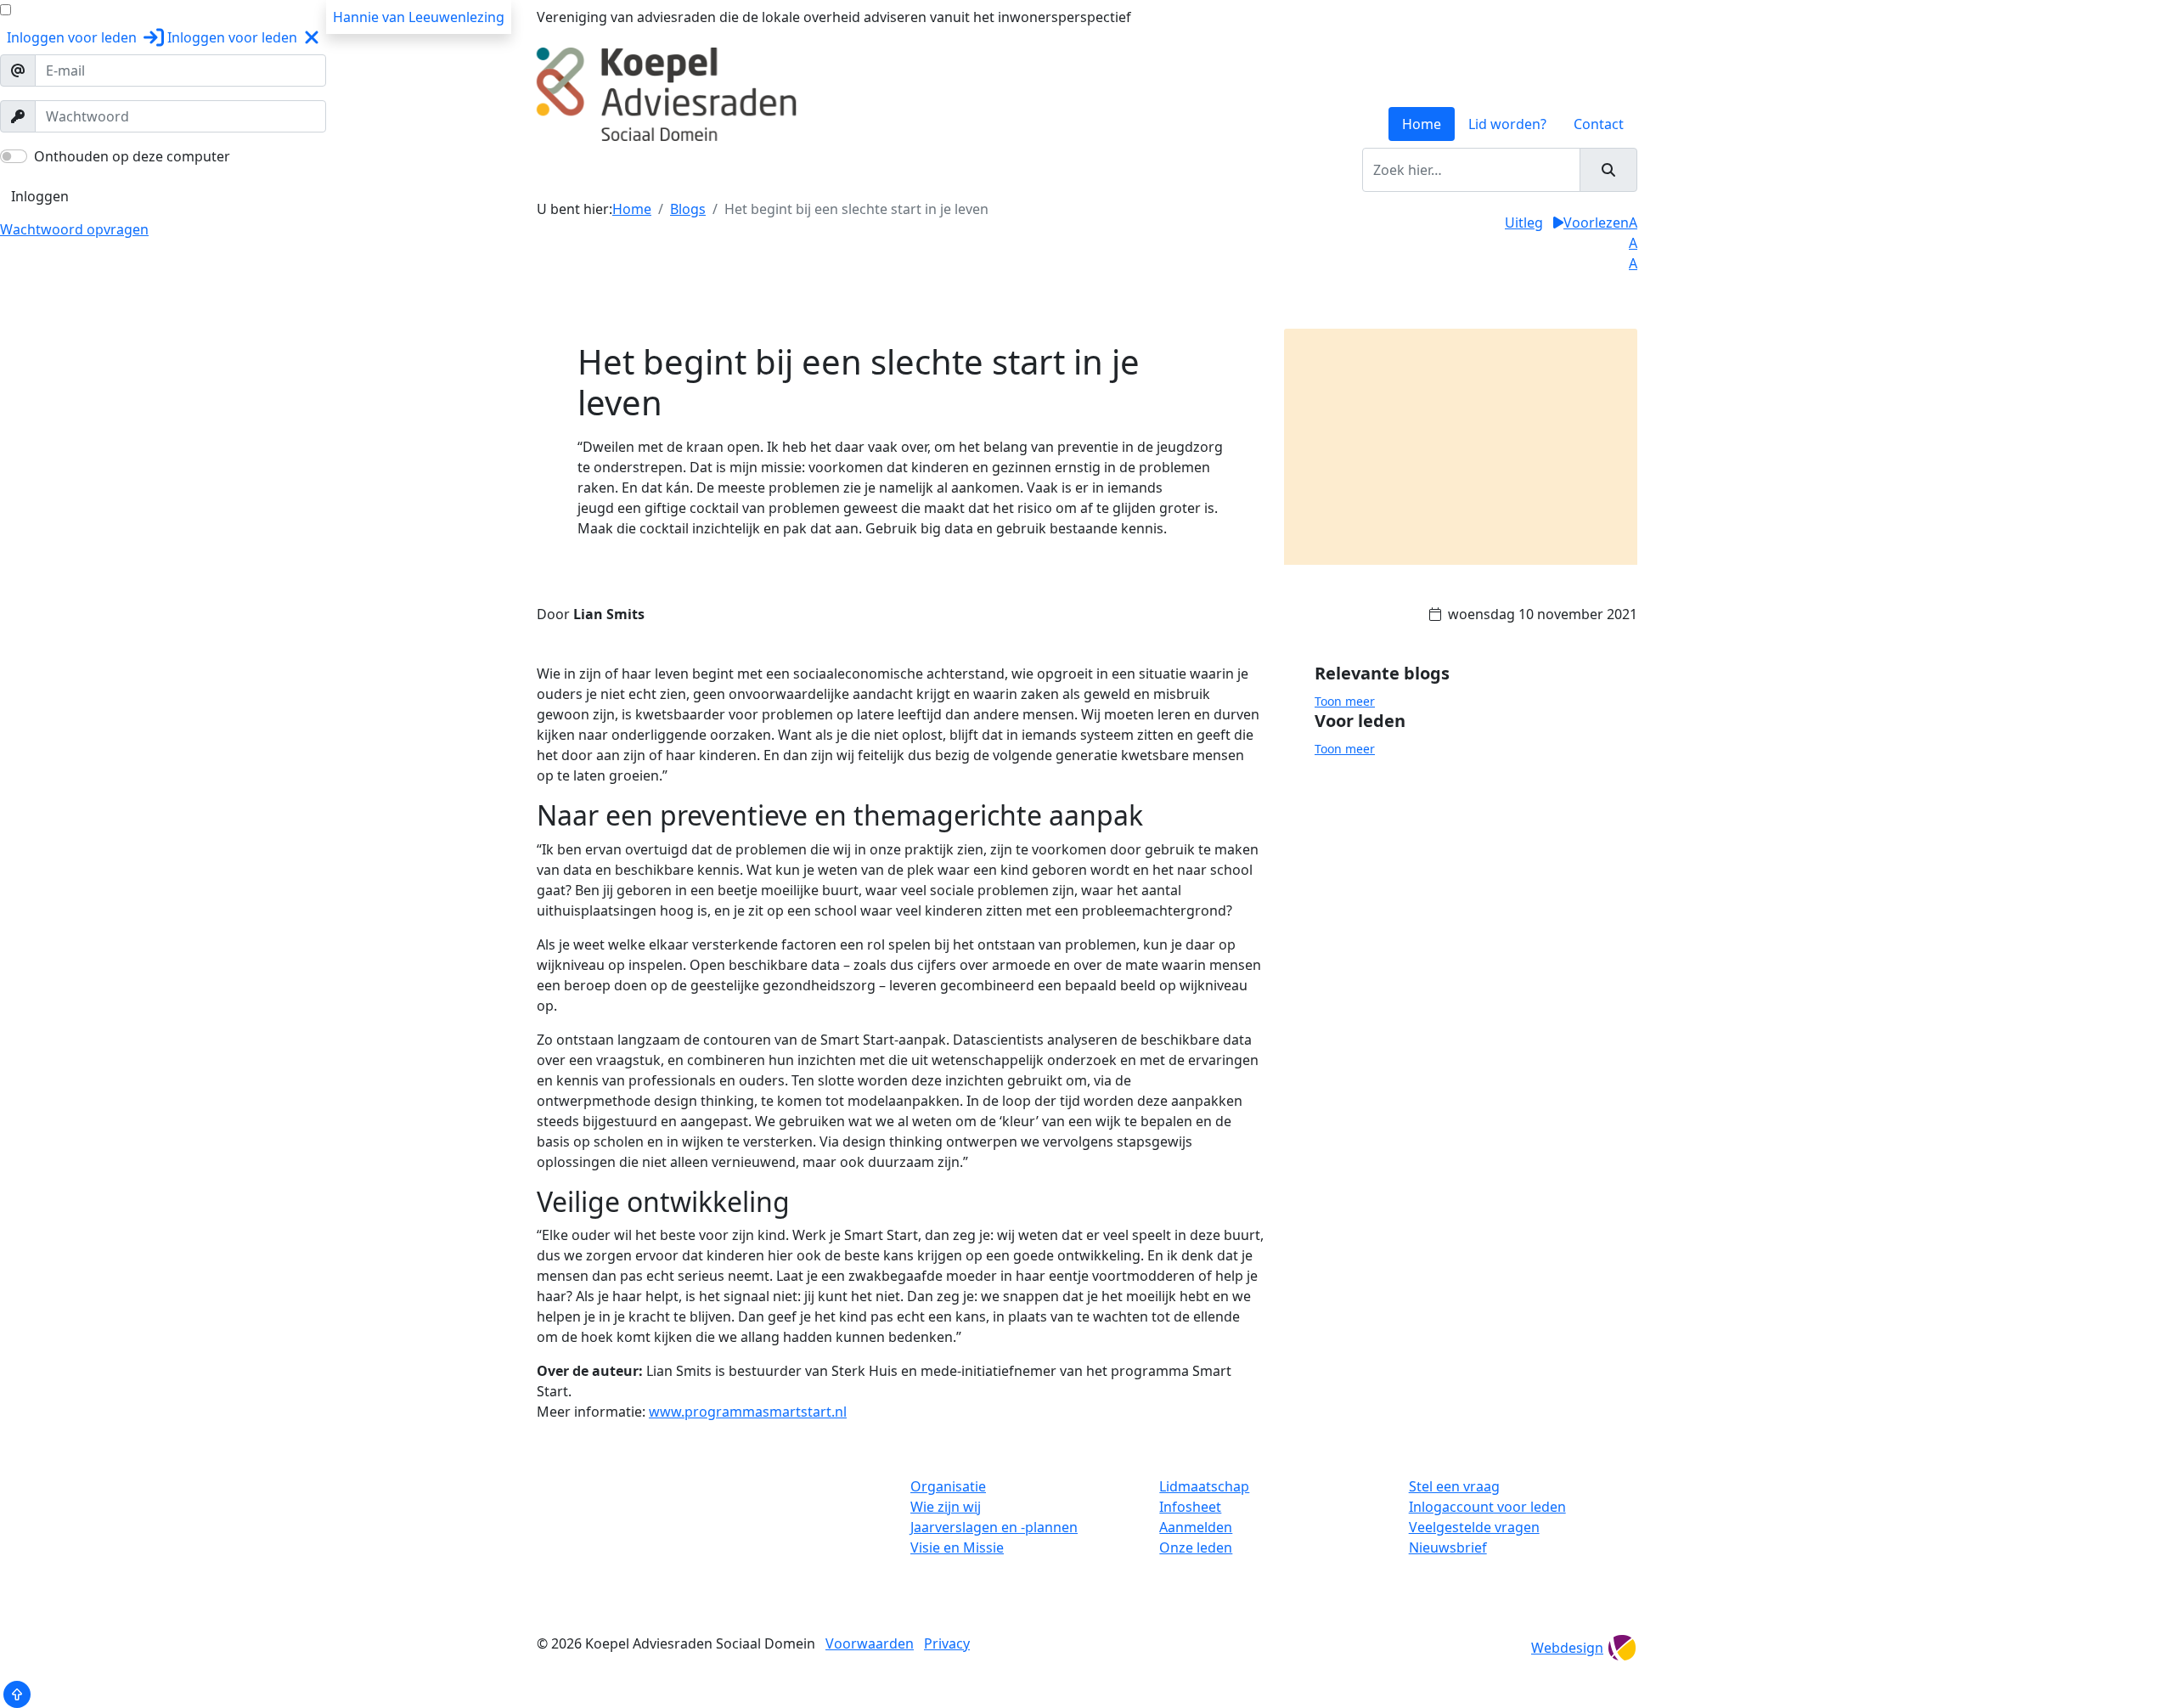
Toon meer (1345, 701)
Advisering (862, 170)
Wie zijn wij (946, 1507)
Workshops (777, 170)
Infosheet (1190, 1507)
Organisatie (948, 1486)
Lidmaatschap (1204, 1486)
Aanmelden (1196, 1527)
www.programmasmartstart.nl (748, 1412)
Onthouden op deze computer (132, 156)
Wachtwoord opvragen (74, 229)
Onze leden (1196, 1547)
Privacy (947, 1643)
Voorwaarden (870, 1643)
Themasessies (955, 170)
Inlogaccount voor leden (1487, 1507)
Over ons (615, 170)
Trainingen (693, 170)
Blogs (1106, 170)
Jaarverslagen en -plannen (994, 1527)
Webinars (1044, 170)
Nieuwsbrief (1448, 1547)
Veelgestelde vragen (1474, 1527)
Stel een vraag (1454, 1486)
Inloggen (40, 196)
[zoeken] (1608, 170)
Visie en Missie (957, 1547)
